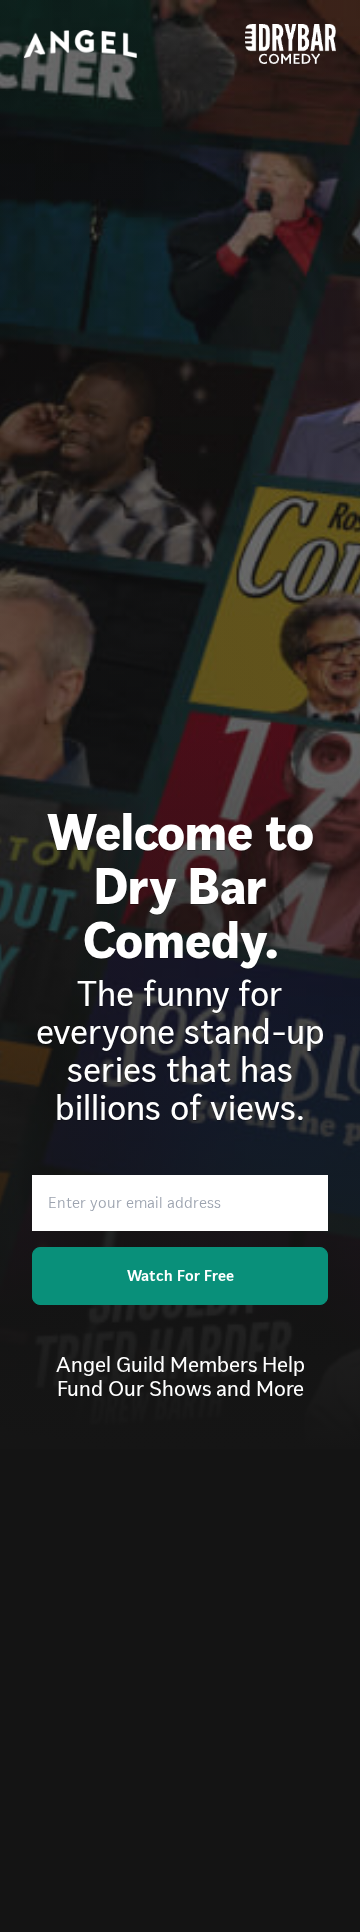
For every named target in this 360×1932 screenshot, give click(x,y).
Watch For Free (180, 1275)
